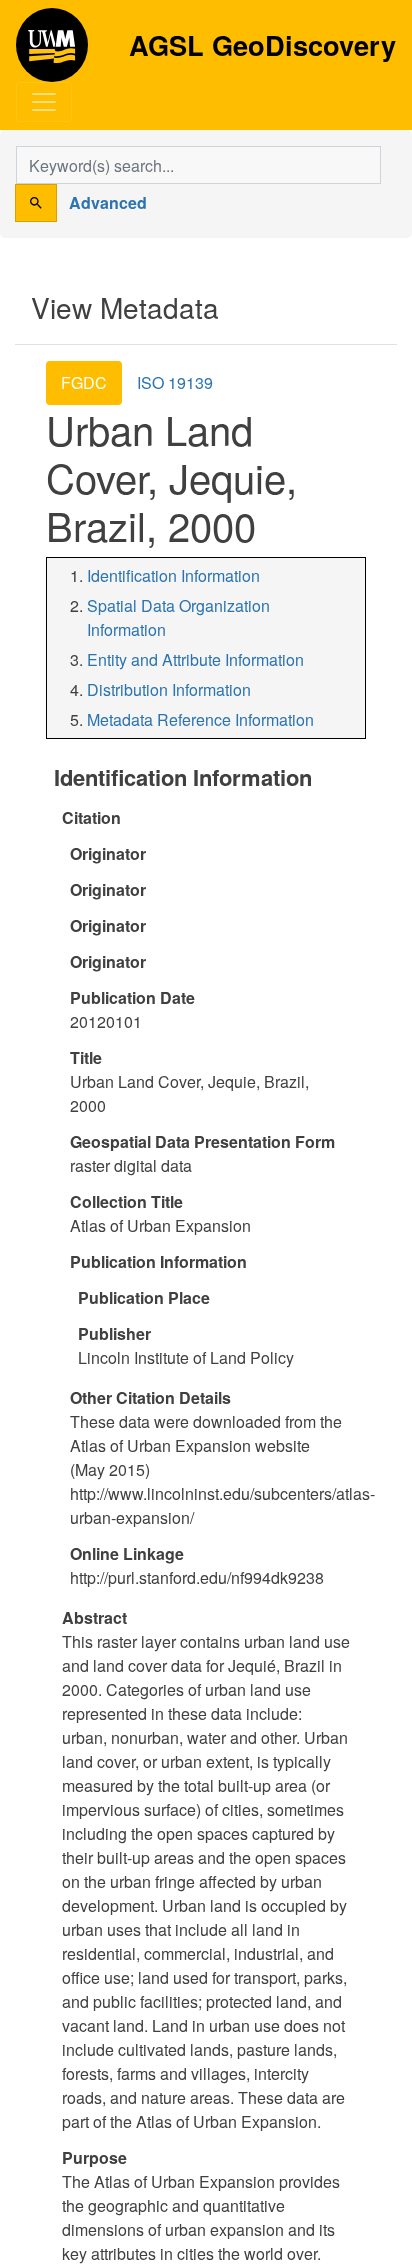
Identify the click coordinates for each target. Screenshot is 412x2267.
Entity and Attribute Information (195, 659)
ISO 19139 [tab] (175, 382)
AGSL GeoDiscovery (52, 52)
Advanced (108, 202)
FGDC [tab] (84, 382)
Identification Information (173, 575)
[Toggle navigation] (44, 102)
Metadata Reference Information (200, 719)
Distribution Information (169, 689)
